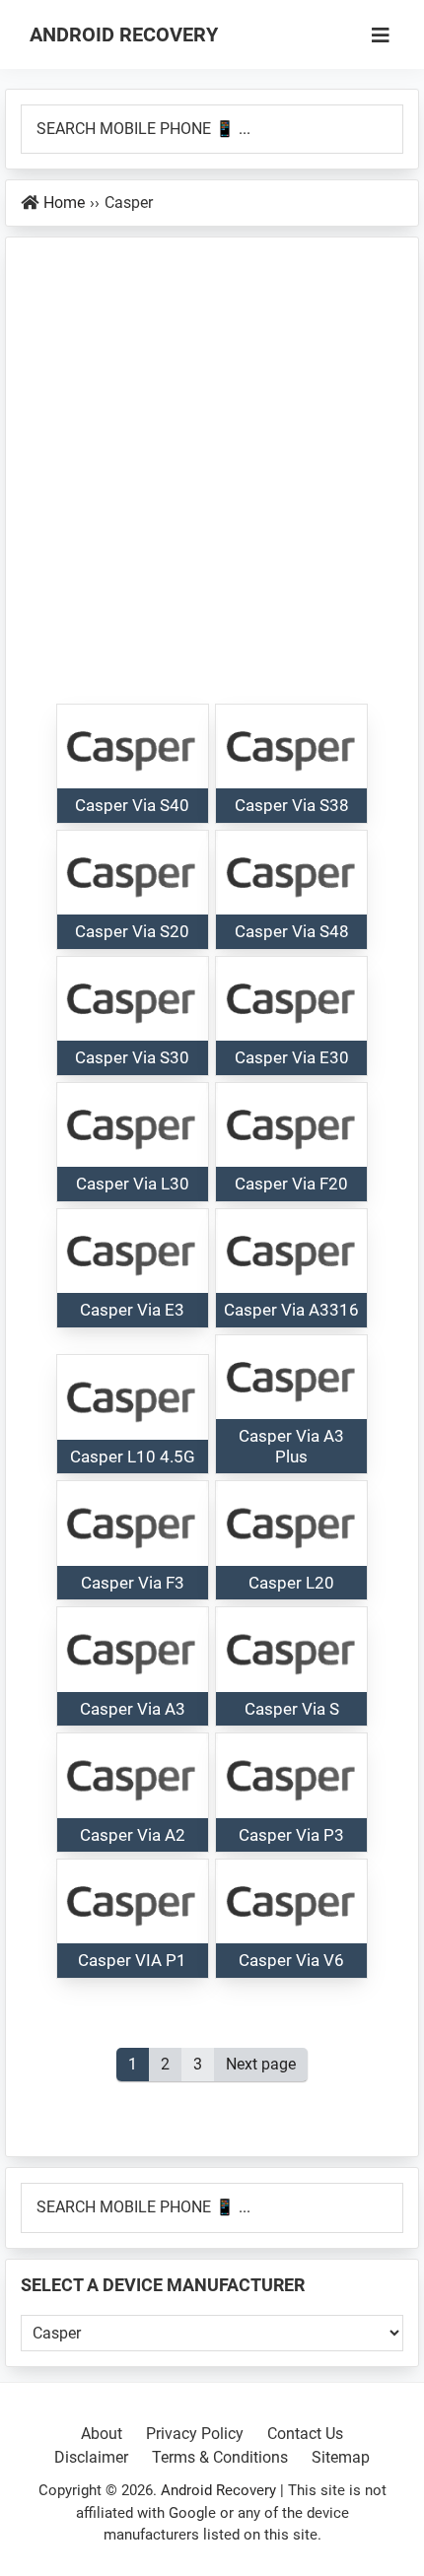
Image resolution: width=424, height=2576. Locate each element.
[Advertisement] (212, 481)
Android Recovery (124, 34)
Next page (261, 2064)
